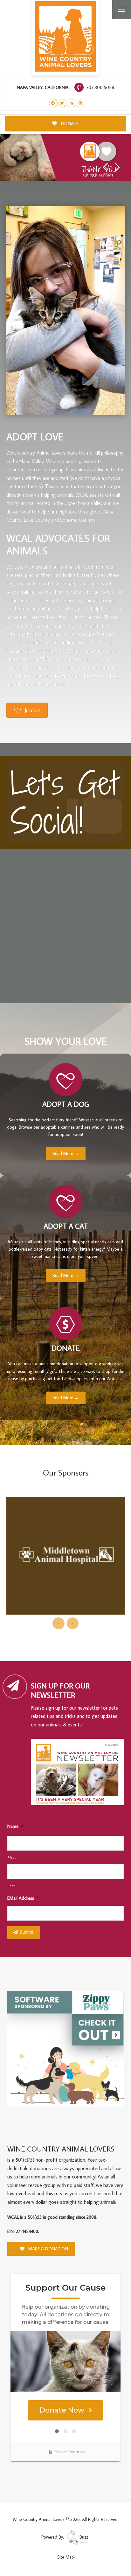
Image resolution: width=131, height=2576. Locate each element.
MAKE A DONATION (48, 2249)
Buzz (83, 2537)
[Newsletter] (80, 1773)
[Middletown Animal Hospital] (65, 1556)
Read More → (66, 1153)
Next (117, 167)
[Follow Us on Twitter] (62, 103)
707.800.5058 (100, 87)
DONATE (69, 123)
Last (11, 1886)
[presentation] (58, 1623)
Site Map (66, 2557)
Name (15, 1826)
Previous (105, 167)
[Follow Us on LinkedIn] (71, 103)
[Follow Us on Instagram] (80, 103)
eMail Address (23, 1898)
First (12, 1857)
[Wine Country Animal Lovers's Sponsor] (65, 2048)
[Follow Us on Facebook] (53, 103)
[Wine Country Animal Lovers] (65, 36)
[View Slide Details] (65, 158)
